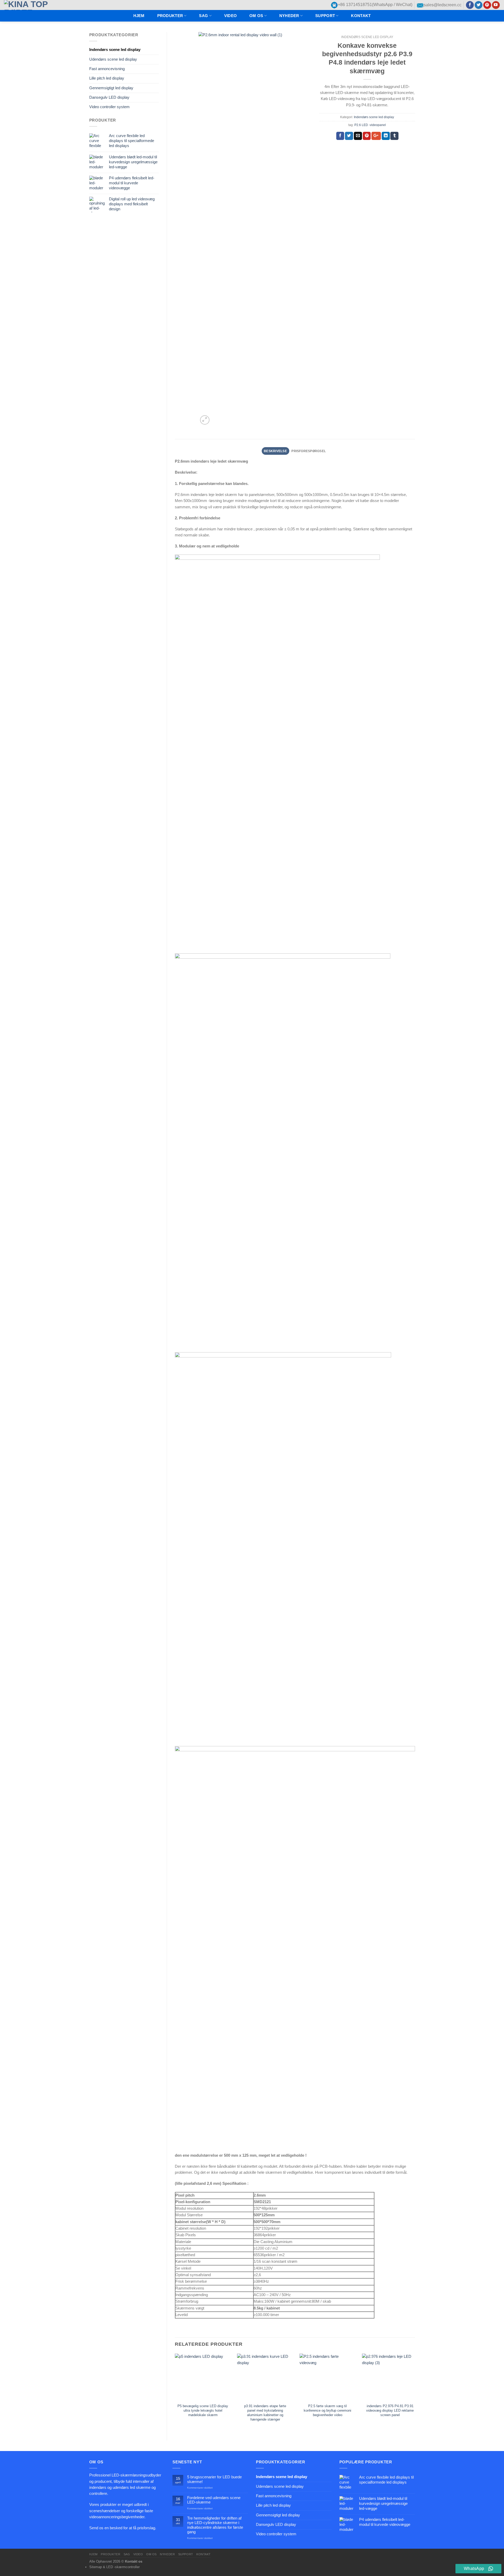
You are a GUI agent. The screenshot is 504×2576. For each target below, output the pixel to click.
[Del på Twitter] (349, 136)
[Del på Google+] (376, 136)
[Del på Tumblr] (394, 136)
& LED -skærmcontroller (121, 2567)
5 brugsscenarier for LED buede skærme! (214, 2479)
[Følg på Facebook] (470, 5)
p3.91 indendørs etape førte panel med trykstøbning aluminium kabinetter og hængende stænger (265, 2413)
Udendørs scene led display (113, 59)
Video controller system (109, 107)
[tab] (275, 451)
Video (230, 16)
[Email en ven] (358, 136)
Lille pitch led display (107, 78)
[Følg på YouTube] (496, 5)
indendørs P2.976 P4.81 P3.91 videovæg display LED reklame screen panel (390, 2410)
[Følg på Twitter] (479, 5)
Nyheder (289, 16)
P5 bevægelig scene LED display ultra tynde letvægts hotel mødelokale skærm (203, 2410)
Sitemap (96, 2567)
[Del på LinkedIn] (386, 136)
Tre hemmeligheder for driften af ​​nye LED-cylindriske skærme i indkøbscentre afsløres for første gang (215, 2525)
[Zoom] (205, 420)
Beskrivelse (275, 451)
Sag (203, 16)
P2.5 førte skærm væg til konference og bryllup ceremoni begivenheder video (327, 2410)
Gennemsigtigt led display (111, 88)
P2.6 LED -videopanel (370, 125)
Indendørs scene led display (115, 50)
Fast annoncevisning (107, 69)
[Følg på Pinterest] (487, 5)
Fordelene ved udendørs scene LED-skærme (214, 2500)
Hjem (139, 16)
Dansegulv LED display (109, 97)
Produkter (170, 16)
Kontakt (361, 16)
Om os (256, 16)
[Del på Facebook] (340, 136)
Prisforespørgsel (309, 451)
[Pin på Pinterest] (367, 136)
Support (325, 16)
